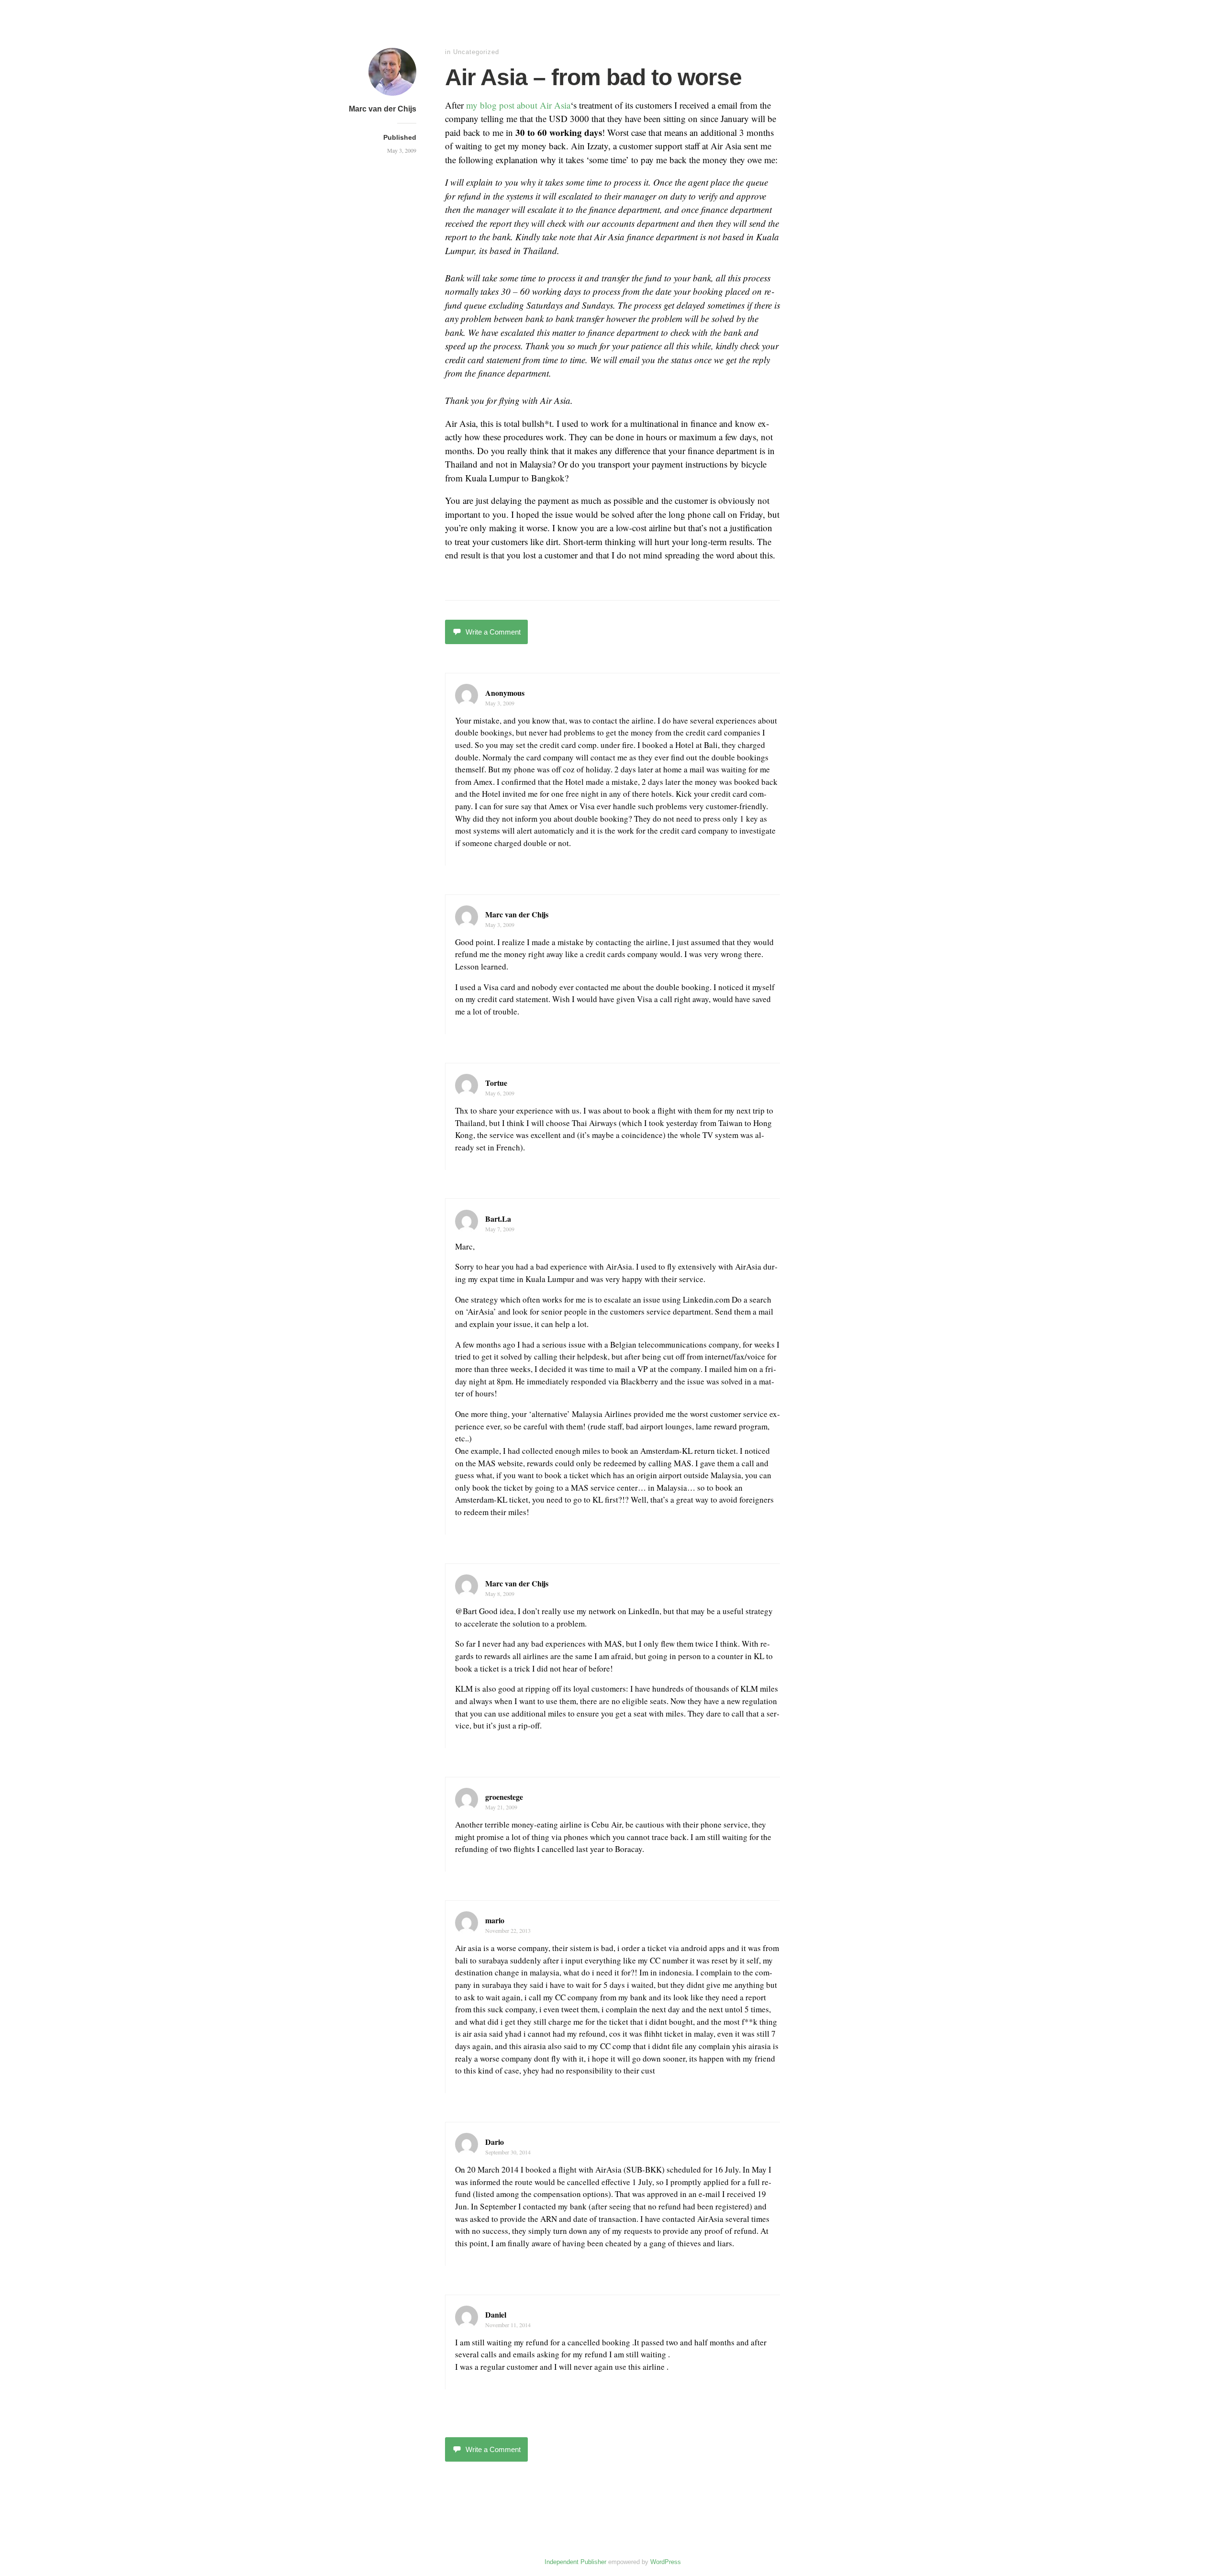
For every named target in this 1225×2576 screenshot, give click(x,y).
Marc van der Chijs (383, 109)
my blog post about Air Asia (518, 105)
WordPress (666, 2562)
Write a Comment (493, 632)
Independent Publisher (575, 2562)
